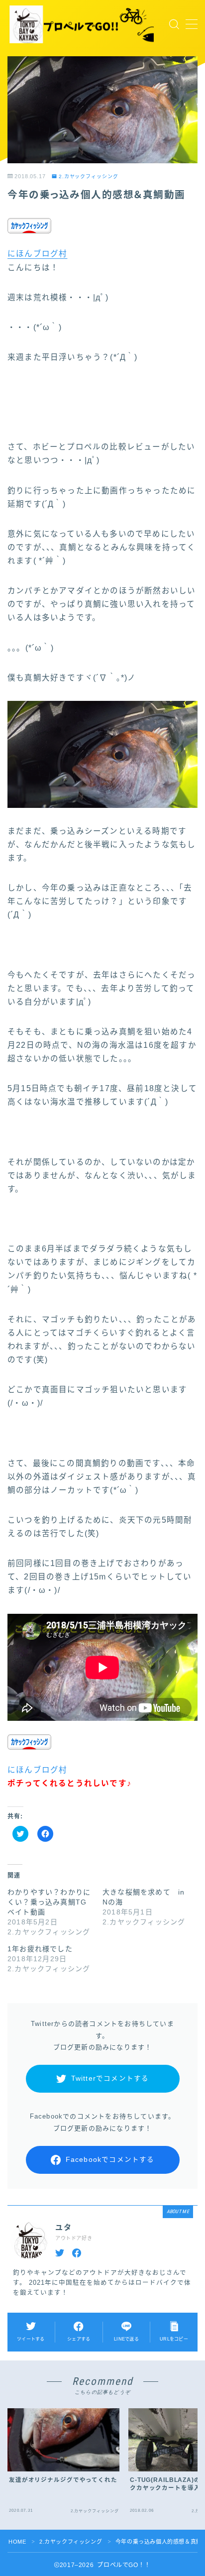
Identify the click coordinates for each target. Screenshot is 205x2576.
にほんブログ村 (37, 254)
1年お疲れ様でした (40, 1949)
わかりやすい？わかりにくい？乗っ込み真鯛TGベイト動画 (49, 1902)
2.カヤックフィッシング (89, 176)
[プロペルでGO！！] (82, 24)
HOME (17, 2542)
